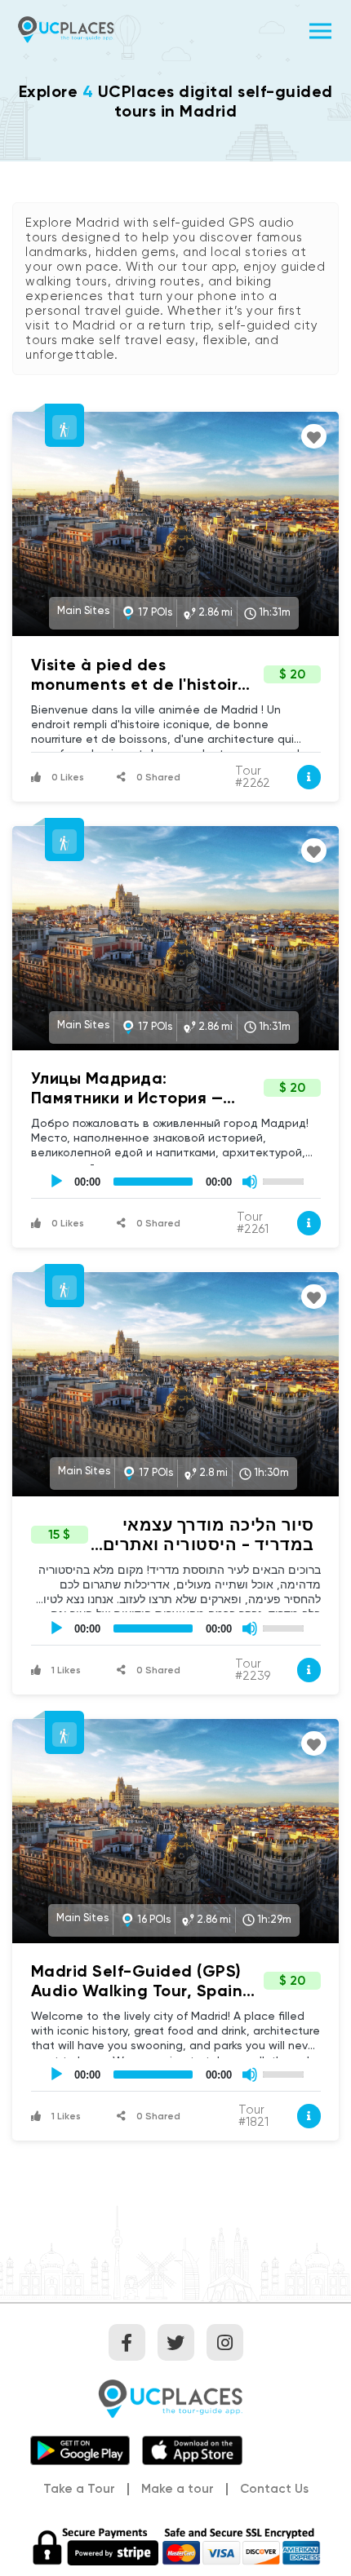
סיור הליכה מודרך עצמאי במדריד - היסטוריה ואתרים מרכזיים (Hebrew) (209, 1544)
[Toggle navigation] (320, 29)
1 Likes (65, 1670)
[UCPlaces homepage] (175, 2397)
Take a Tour (79, 2489)
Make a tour (178, 2489)
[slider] (286, 1180)
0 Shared (157, 777)
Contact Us (274, 2490)
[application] (176, 1182)
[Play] (56, 1182)
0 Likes (67, 777)
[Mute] (250, 1182)
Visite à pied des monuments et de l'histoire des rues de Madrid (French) (144, 684)
